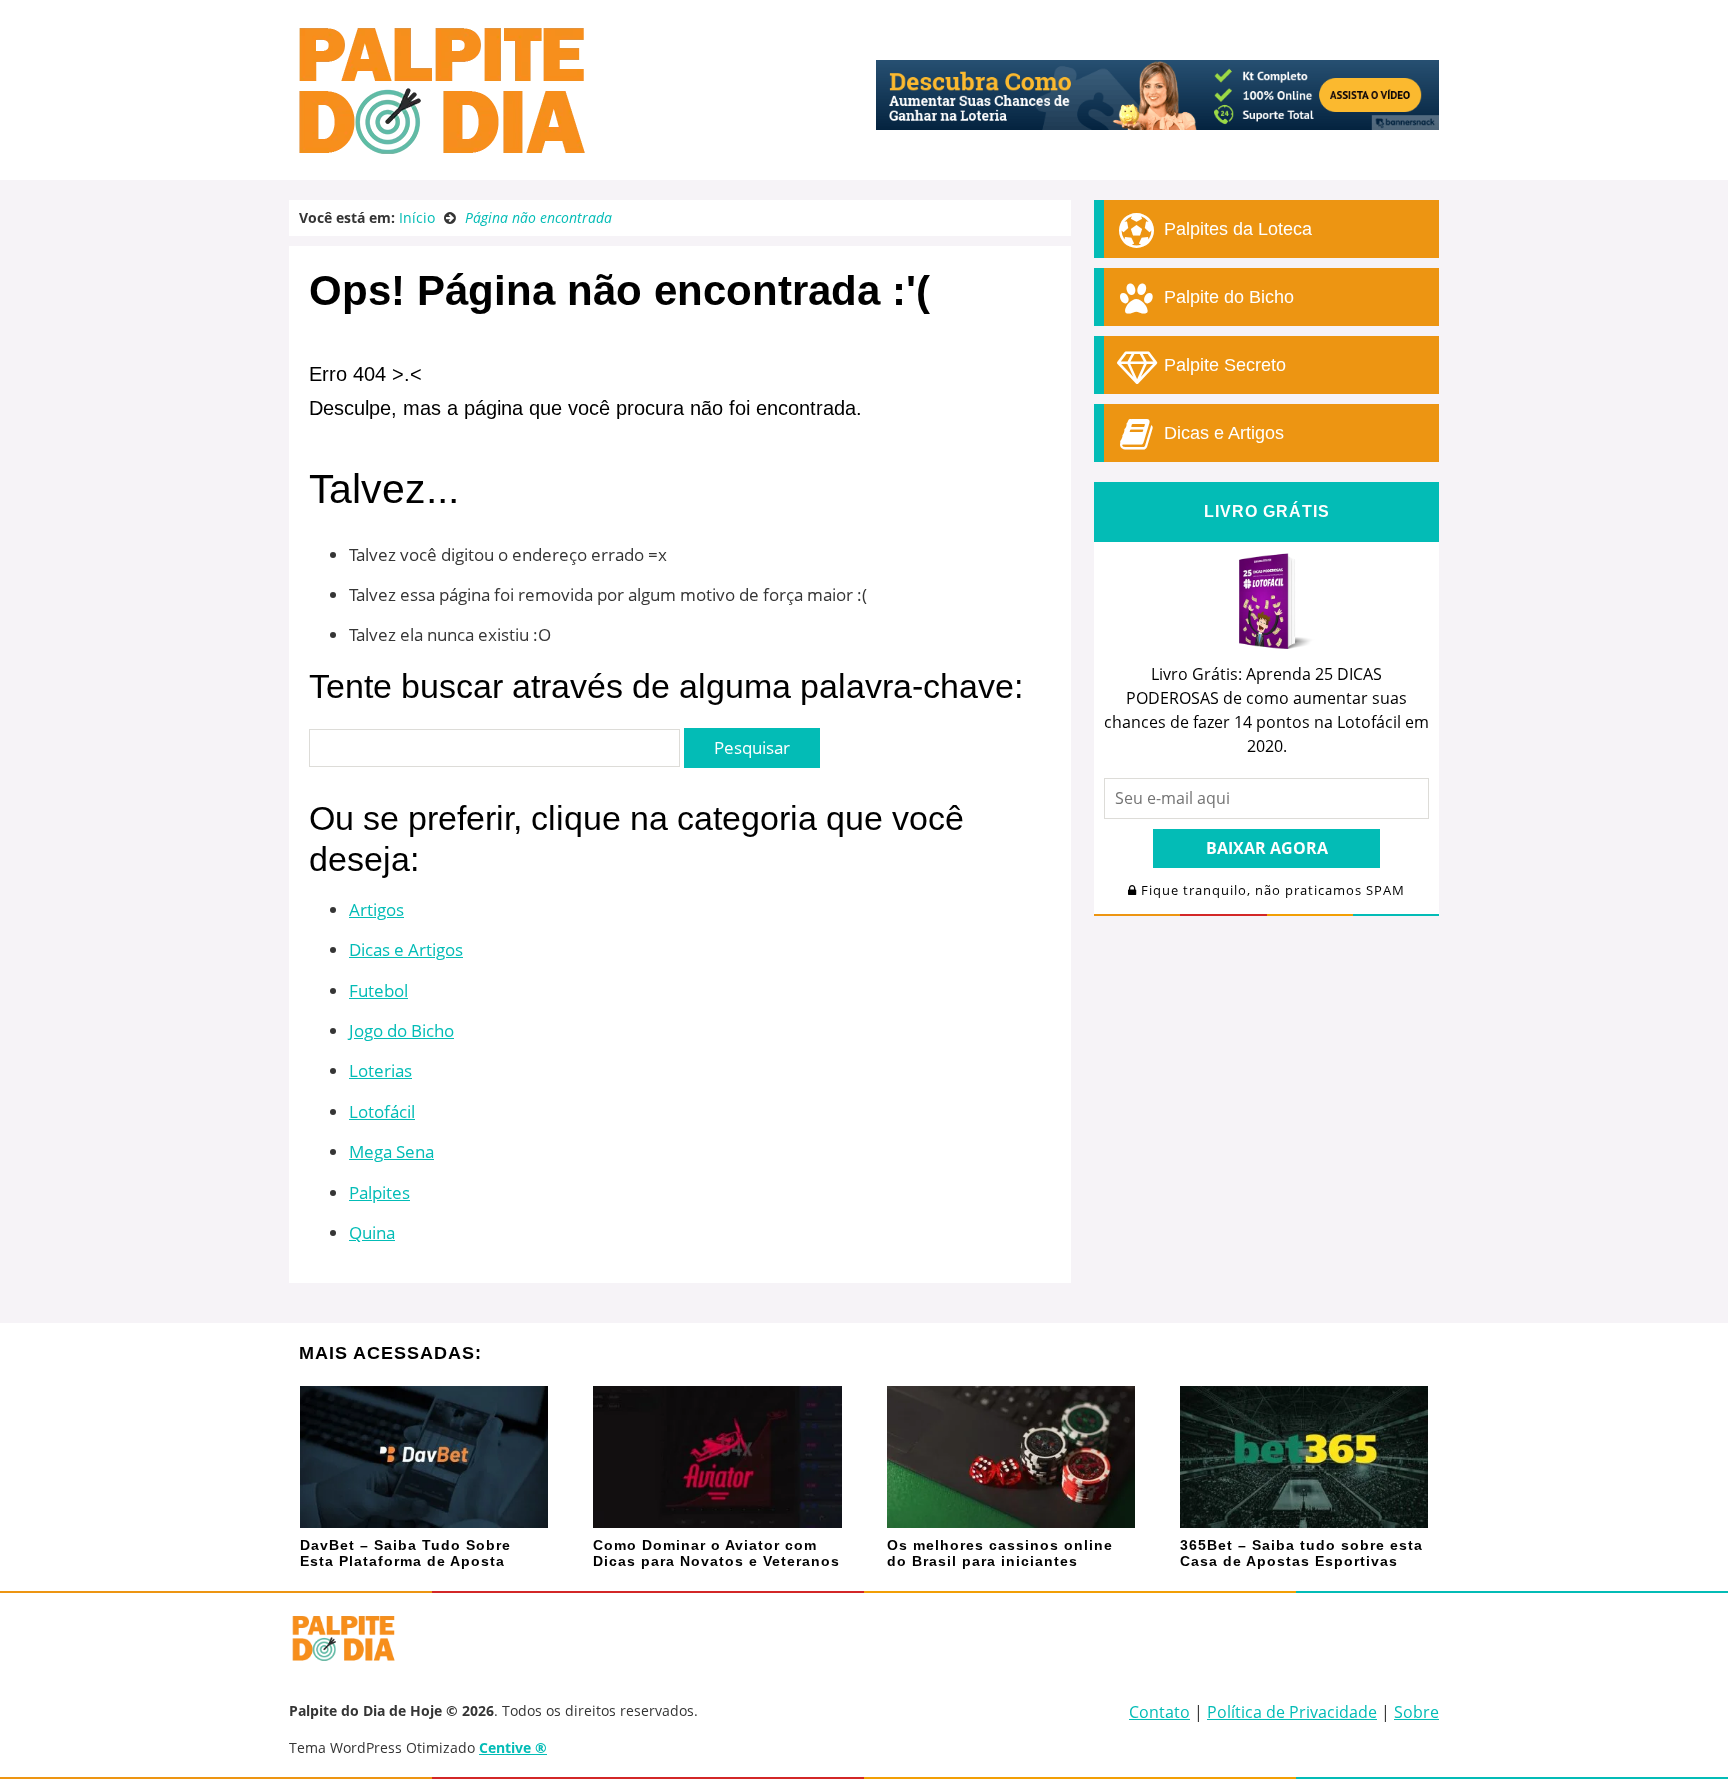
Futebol (378, 990)
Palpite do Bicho (1226, 297)
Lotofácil (382, 1111)
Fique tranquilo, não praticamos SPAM (1271, 890)
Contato (1159, 1712)
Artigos (376, 909)
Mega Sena (391, 1151)
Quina (372, 1232)
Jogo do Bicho (401, 1030)
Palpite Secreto (1222, 365)
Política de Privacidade (1292, 1712)
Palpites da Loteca (1235, 229)
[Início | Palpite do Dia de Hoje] (439, 150)
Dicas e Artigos (406, 949)
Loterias (380, 1070)
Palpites (379, 1192)
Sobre (1416, 1712)
